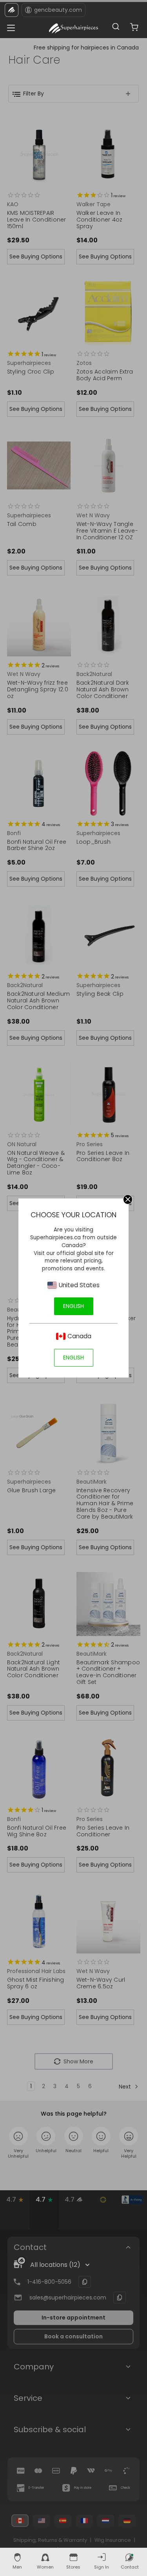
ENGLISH (73, 1306)
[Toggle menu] (9, 26)
